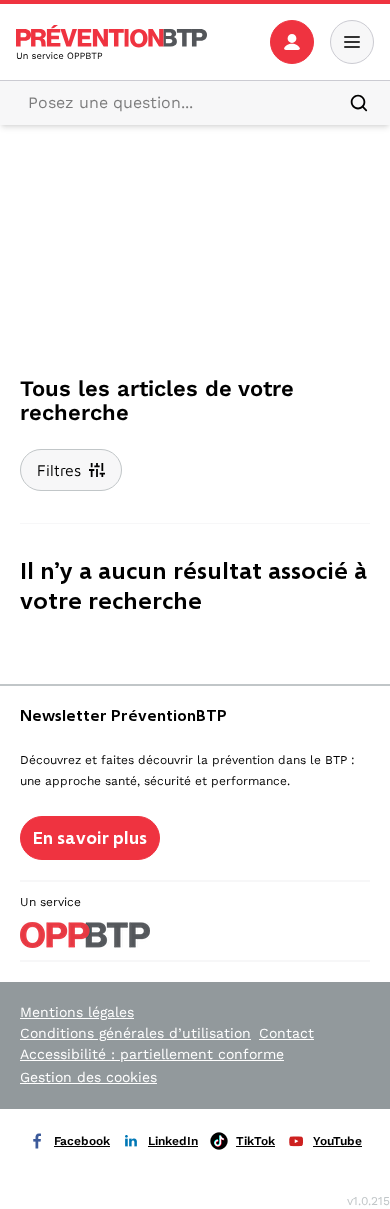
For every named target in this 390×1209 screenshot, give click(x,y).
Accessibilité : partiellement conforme (152, 1054)
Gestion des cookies (88, 1077)
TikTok (255, 1141)
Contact (286, 1033)
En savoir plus (90, 838)
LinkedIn (173, 1141)
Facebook (82, 1141)
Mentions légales (77, 1012)
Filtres (59, 470)
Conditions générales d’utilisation (135, 1033)
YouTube (337, 1141)
